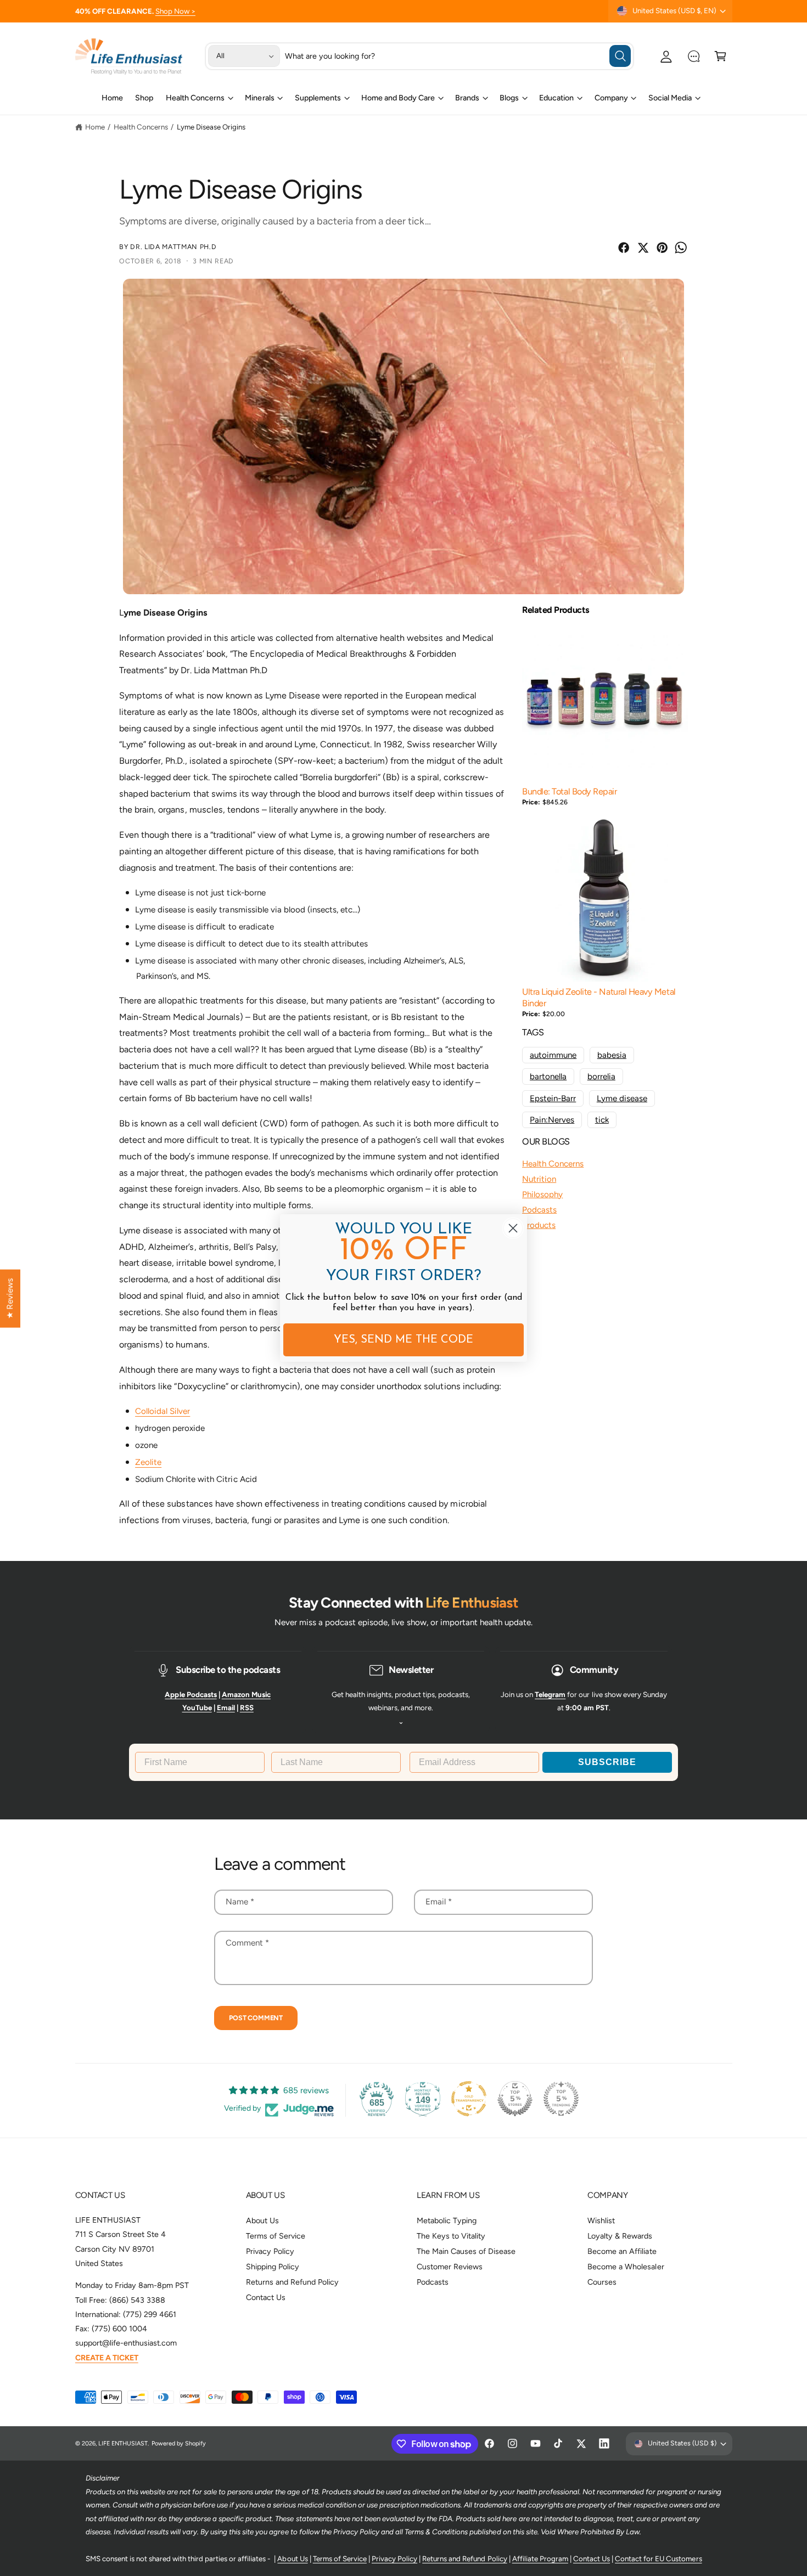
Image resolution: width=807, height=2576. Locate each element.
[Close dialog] (513, 1228)
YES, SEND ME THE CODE (403, 1340)
